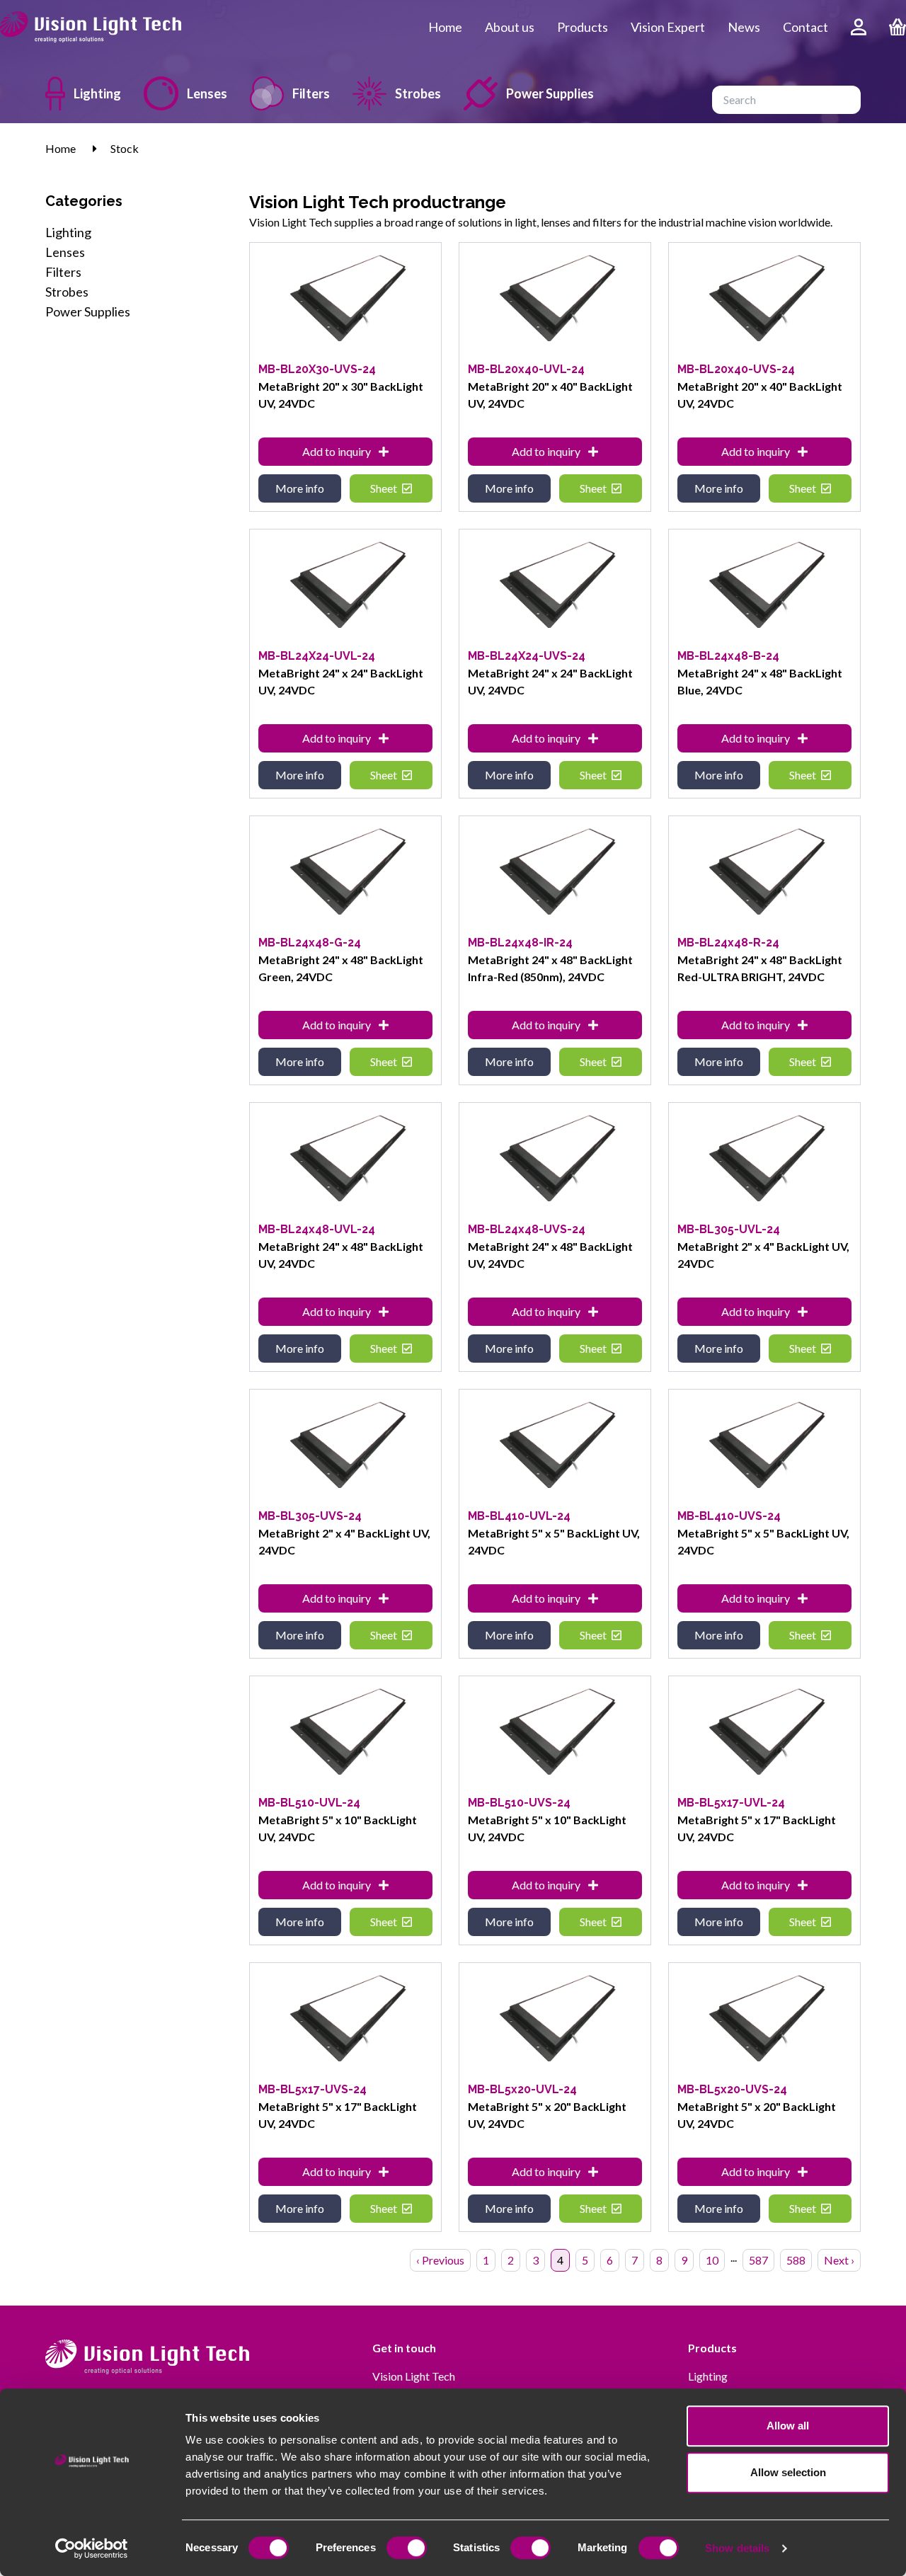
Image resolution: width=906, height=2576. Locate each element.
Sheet (385, 488)
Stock (125, 148)
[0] (898, 27)
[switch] (407, 2548)
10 (712, 2260)
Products (583, 27)
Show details (737, 2548)
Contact (805, 27)
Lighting (97, 93)
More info (300, 488)
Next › (839, 2260)
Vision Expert (668, 27)
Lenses (207, 93)
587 (758, 2260)
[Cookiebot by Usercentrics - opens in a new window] (92, 2548)
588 (796, 2260)
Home (445, 27)
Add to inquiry (338, 451)
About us (510, 27)
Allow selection (788, 2472)
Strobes (418, 93)
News (744, 27)
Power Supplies (550, 93)
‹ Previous (440, 2260)
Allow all (788, 2426)
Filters (311, 93)
